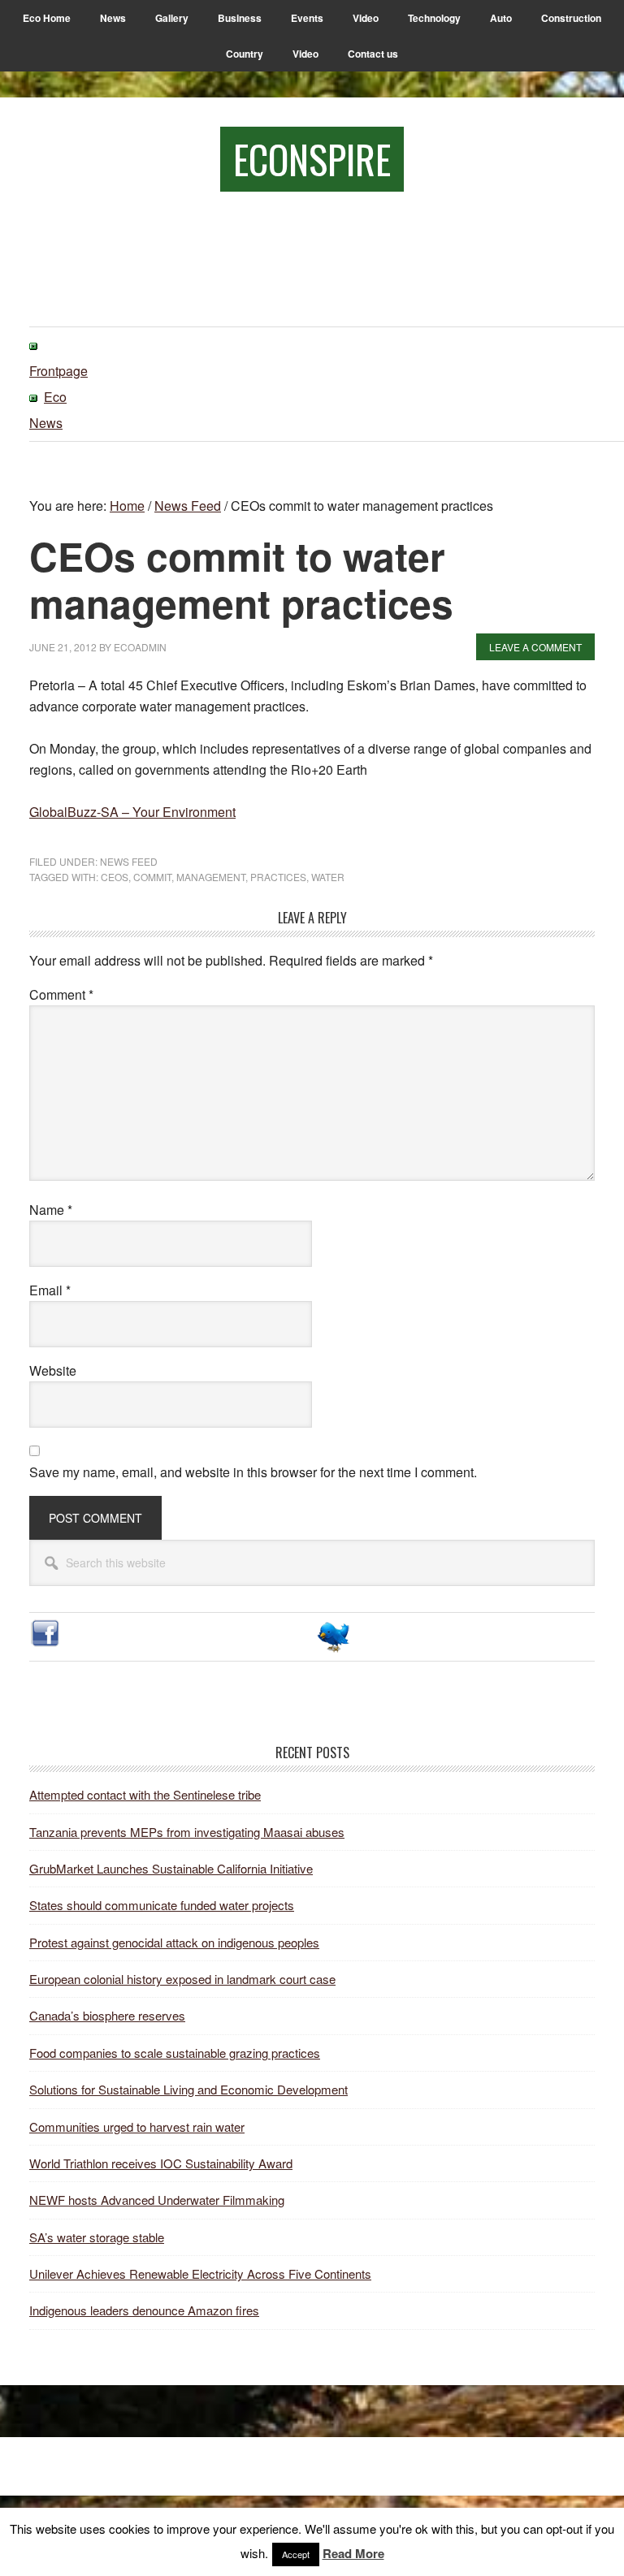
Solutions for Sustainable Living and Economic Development (188, 2089)
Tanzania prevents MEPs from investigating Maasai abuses (187, 1832)
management (211, 877)
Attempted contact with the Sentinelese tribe (145, 1794)
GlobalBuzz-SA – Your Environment (132, 812)
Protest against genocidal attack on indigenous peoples (174, 1942)
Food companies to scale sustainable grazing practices (175, 2053)
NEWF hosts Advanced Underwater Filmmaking (157, 2200)
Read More (353, 2553)
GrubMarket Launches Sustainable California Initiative (171, 1868)
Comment (61, 994)
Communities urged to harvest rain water (137, 2126)
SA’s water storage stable (97, 2237)
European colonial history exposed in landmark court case (182, 1979)
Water (328, 877)
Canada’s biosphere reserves (107, 2015)
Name (51, 1210)
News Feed (129, 861)
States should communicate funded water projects (162, 1905)
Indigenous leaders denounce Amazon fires (144, 2310)
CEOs (115, 877)
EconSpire (312, 159)
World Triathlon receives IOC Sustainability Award (161, 2163)
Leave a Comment (535, 647)
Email (50, 1290)
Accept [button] (296, 2554)
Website (53, 1370)
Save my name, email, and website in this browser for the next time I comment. (253, 1472)
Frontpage (58, 371)
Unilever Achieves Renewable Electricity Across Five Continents (200, 2273)
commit (152, 877)
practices (278, 877)
